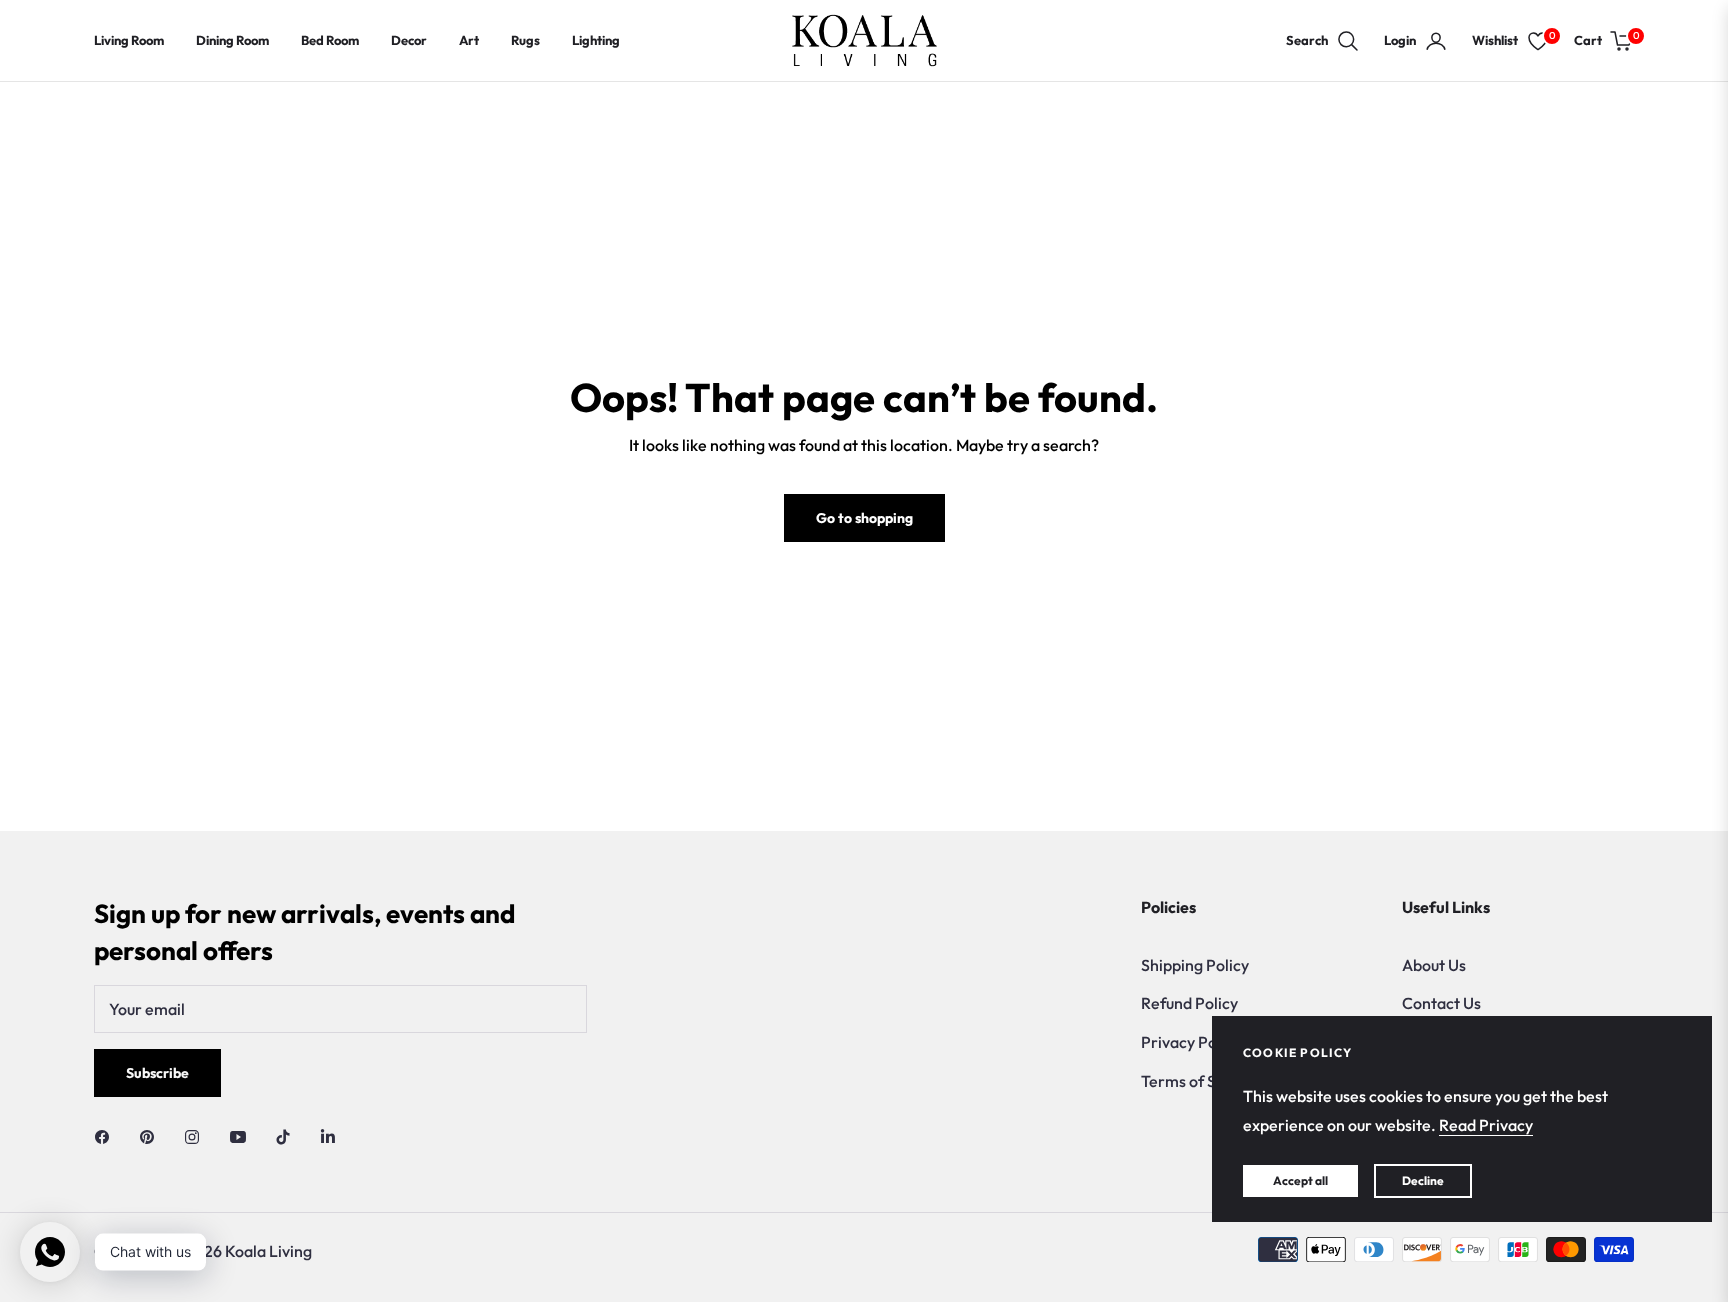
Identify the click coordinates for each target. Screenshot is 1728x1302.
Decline (1423, 1180)
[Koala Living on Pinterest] (152, 1135)
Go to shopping (864, 518)
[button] (1323, 41)
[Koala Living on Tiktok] (288, 1135)
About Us (1434, 965)
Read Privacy (1486, 1125)
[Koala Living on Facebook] (107, 1135)
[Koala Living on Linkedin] (328, 1135)
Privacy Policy (1191, 1042)
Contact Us (1441, 1003)
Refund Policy (1189, 1003)
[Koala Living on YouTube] (243, 1135)
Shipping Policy (1195, 965)
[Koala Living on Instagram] (197, 1135)
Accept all (1300, 1180)
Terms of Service (1201, 1081)
